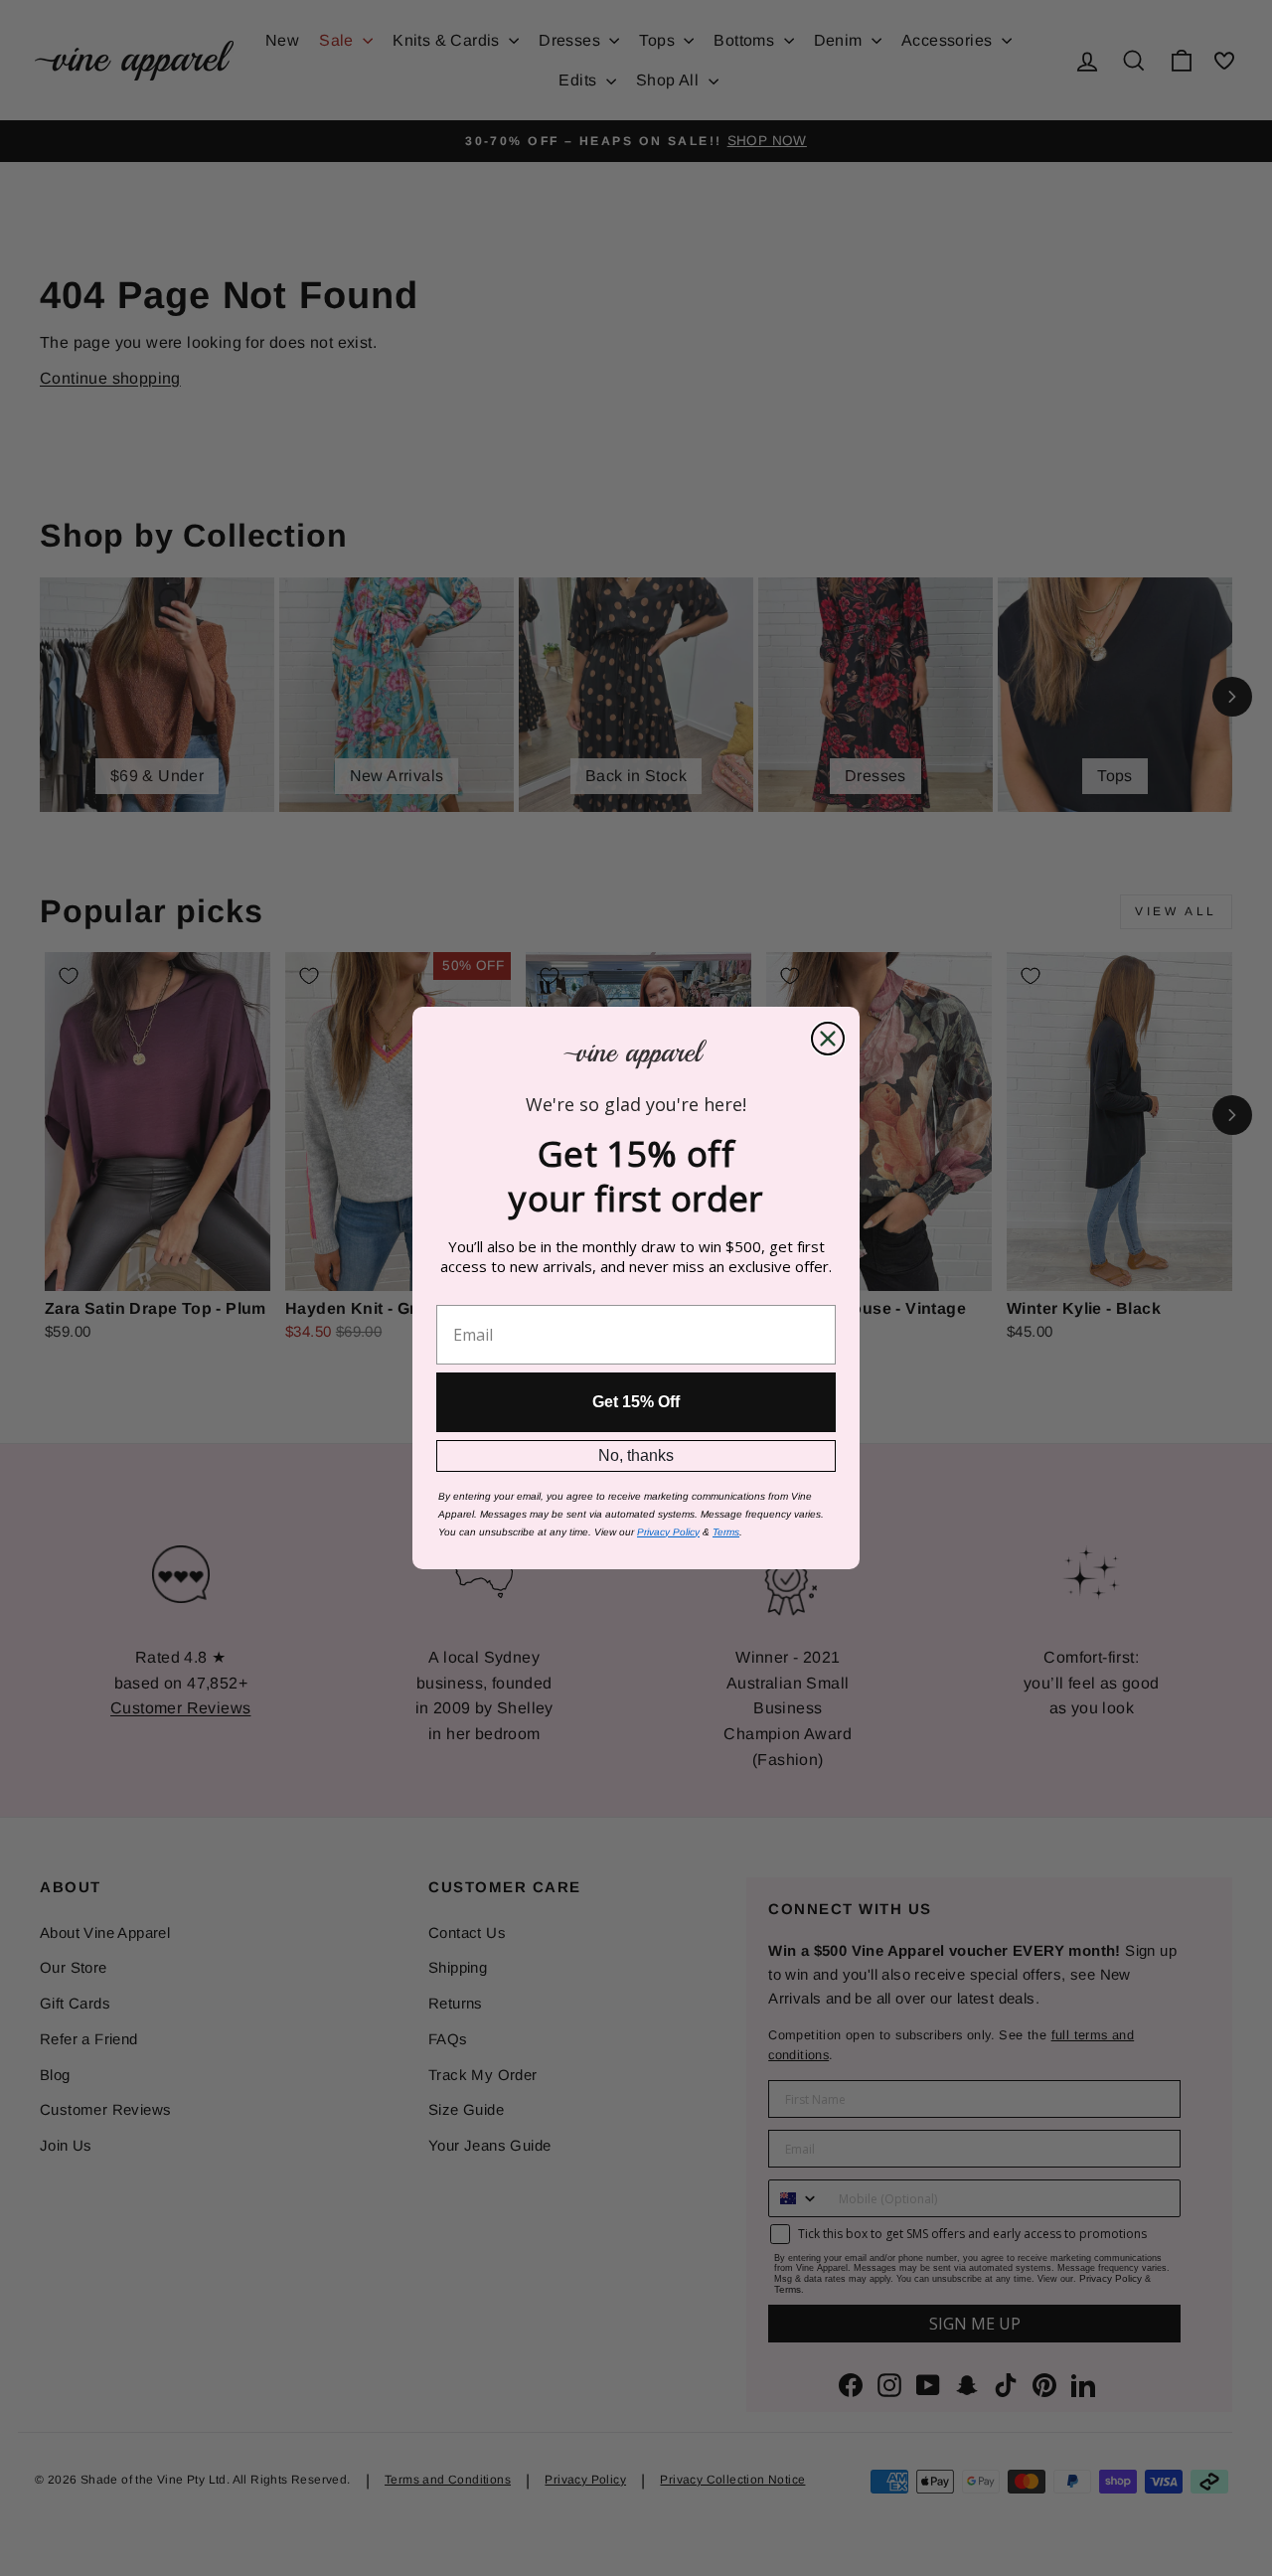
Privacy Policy (668, 1532)
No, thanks (636, 1455)
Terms (726, 1532)
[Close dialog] (828, 1039)
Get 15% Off (636, 1402)
